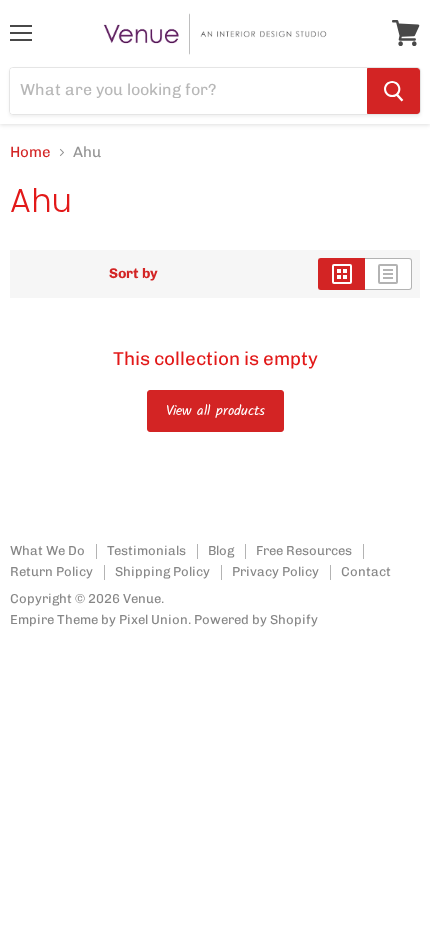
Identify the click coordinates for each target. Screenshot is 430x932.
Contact (366, 571)
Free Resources (304, 550)
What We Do (47, 550)
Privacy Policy (275, 571)
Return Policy (51, 571)
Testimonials (146, 550)
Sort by (133, 274)
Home (30, 152)
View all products (215, 411)
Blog (221, 550)
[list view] (388, 274)
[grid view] (341, 274)
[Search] (393, 91)
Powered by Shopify (256, 619)
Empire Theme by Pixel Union (99, 619)
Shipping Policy (162, 571)
